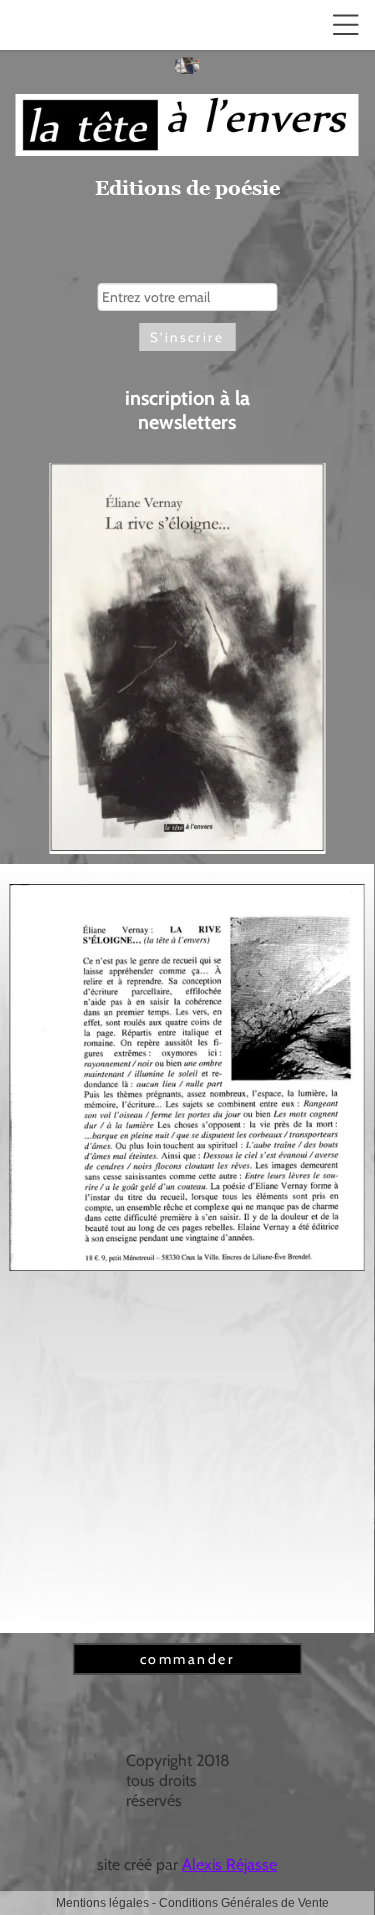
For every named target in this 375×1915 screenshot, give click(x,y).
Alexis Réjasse (229, 1864)
